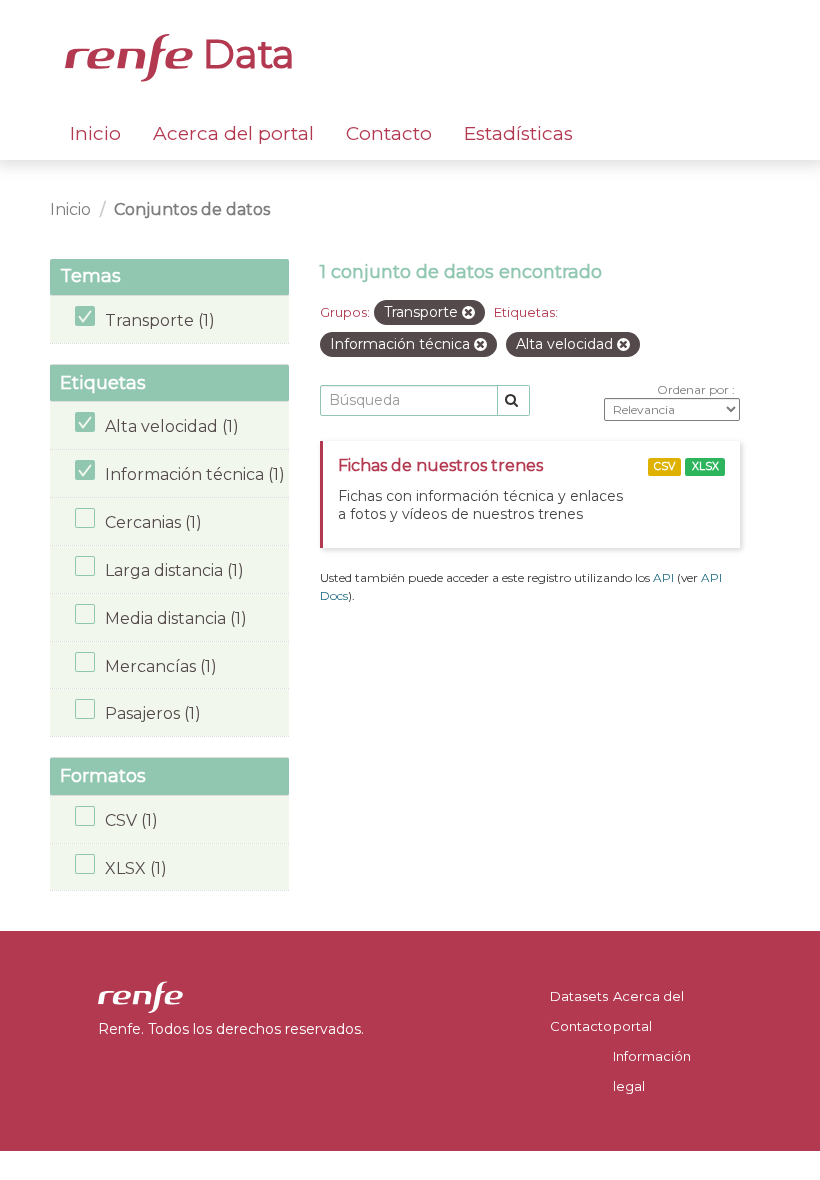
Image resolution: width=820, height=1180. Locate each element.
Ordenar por (694, 389)
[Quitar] (468, 313)
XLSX (705, 466)
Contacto (389, 133)
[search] (513, 400)
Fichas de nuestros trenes (440, 465)
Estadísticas (518, 133)
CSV (664, 466)
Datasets (579, 996)
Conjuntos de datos (192, 209)
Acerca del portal (233, 133)
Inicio (95, 133)
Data (244, 54)
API (663, 577)
